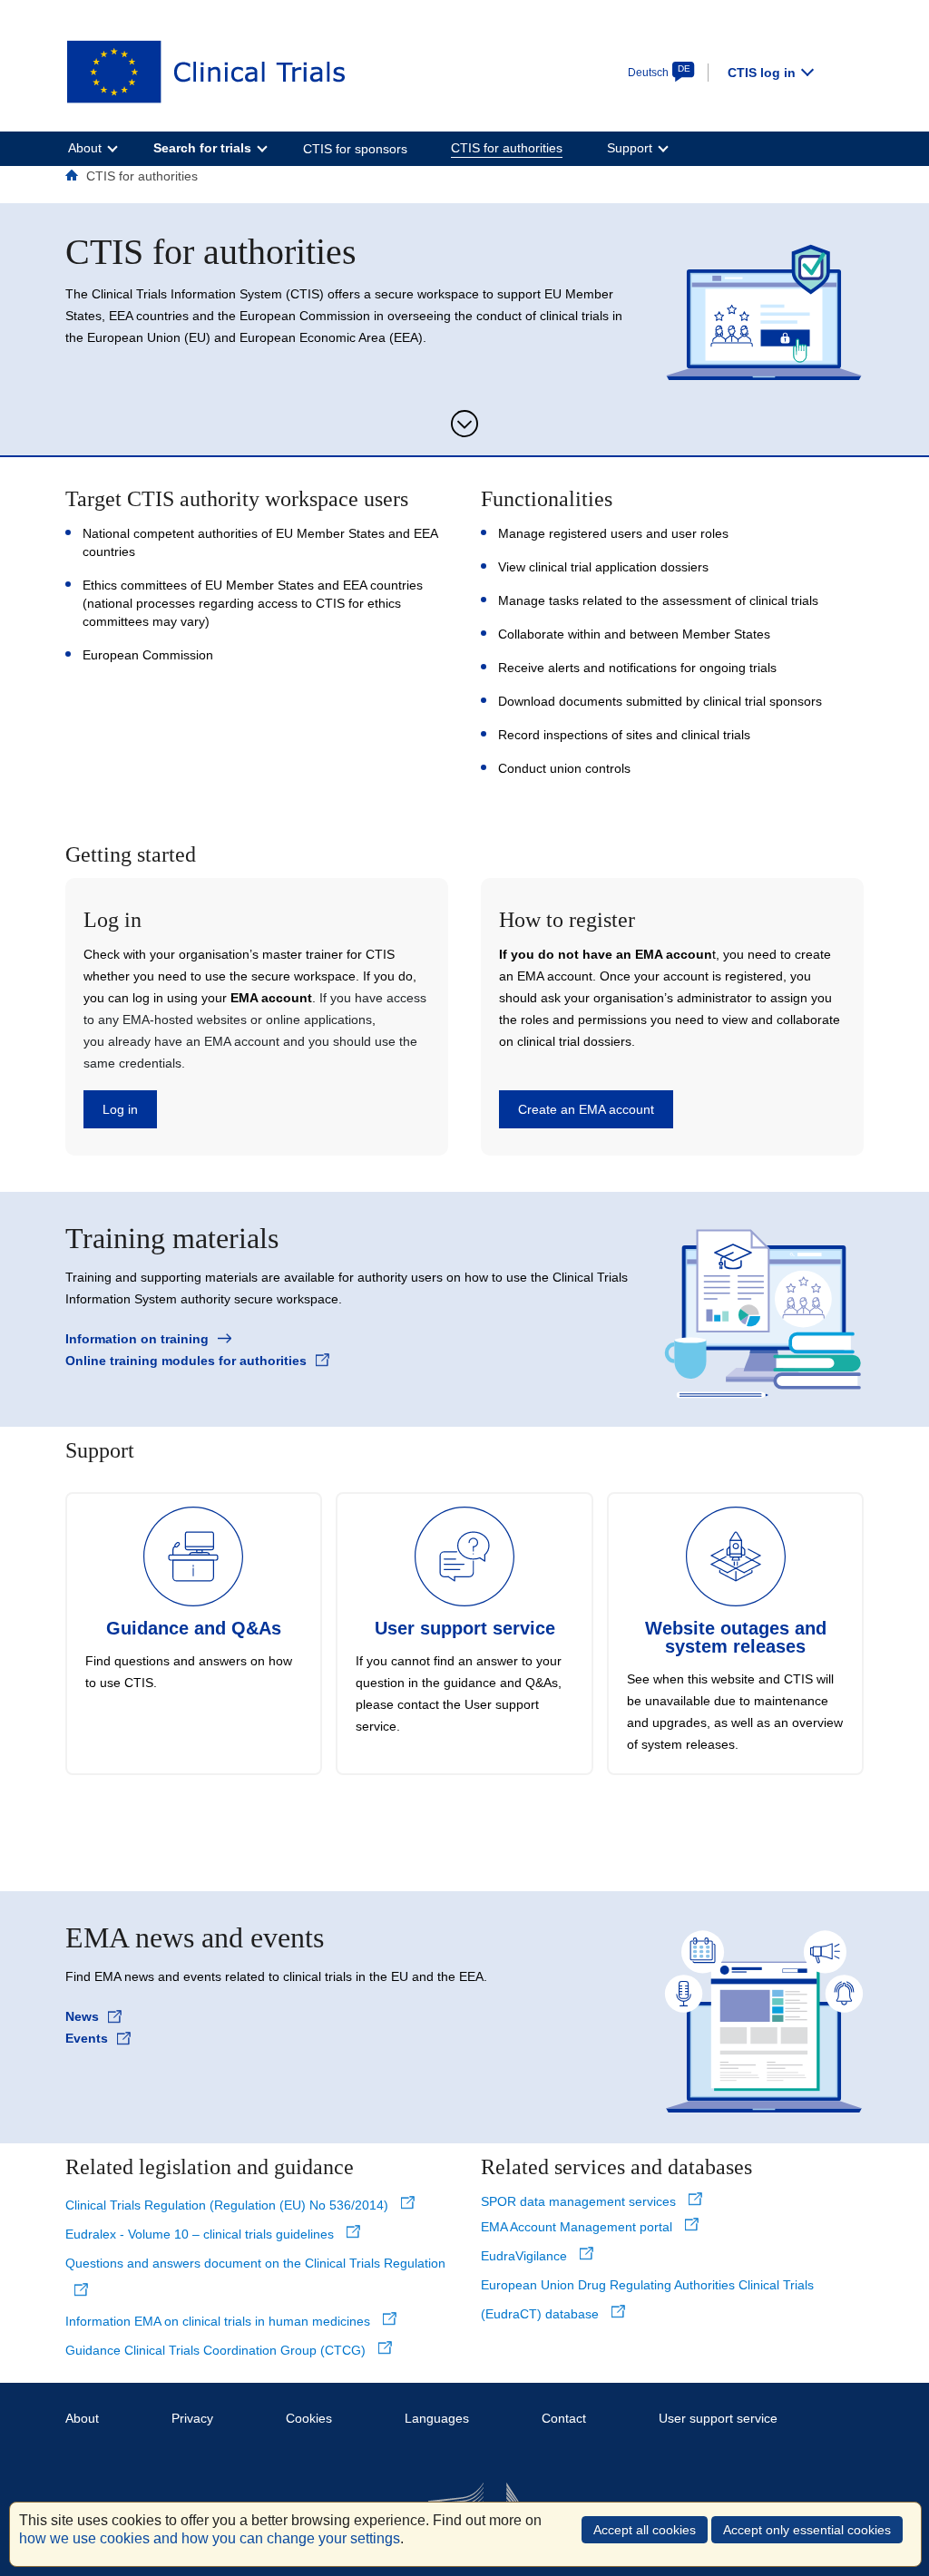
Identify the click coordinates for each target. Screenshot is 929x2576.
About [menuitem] (85, 148)
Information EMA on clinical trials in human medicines (220, 2321)
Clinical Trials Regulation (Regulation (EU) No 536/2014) (229, 2205)
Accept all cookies (645, 2530)
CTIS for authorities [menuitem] (507, 148)
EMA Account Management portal (578, 2227)
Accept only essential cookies (807, 2530)
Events (87, 2038)
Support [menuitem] (630, 148)
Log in (120, 1109)
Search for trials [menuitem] (202, 148)
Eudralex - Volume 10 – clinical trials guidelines (201, 2234)
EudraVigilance (526, 2256)
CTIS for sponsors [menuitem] (355, 149)
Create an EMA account (586, 1109)
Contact (564, 2418)
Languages (437, 2418)
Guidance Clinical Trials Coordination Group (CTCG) (217, 2350)
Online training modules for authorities (186, 1361)
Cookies (309, 2418)
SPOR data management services (580, 2201)
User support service (718, 2418)
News (82, 2016)
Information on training (137, 1339)
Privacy (192, 2418)
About (82, 2418)
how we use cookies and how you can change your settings (210, 2538)
